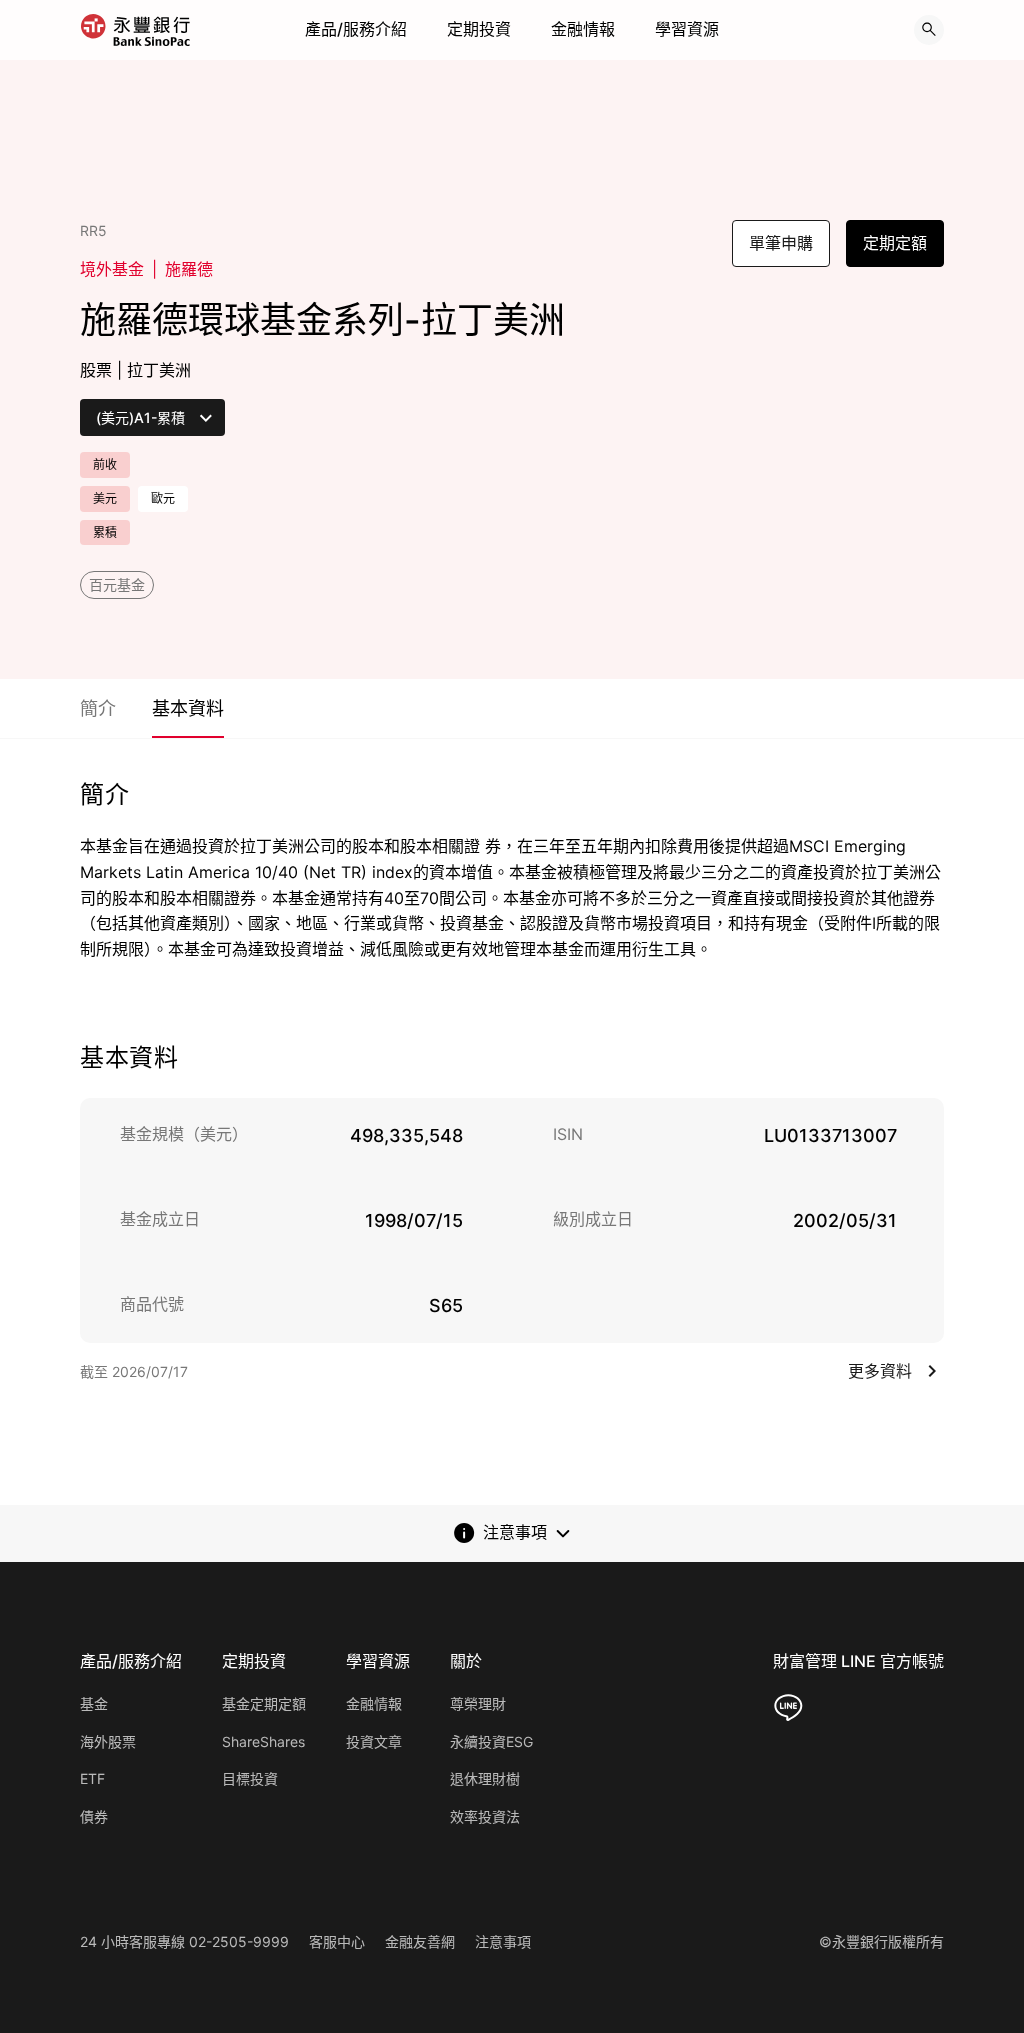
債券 (94, 1816)
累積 (105, 532)
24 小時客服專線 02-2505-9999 (184, 1941)
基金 (94, 1703)
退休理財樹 (485, 1778)
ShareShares (263, 1741)
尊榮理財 (478, 1703)
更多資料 (880, 1371)
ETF (92, 1778)
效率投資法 (485, 1816)
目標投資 (250, 1778)
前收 (105, 464)
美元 (105, 498)
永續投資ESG (491, 1741)
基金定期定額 (264, 1703)
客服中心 (337, 1941)
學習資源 (687, 29)
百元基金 (117, 584)
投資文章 (374, 1741)
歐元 (163, 498)
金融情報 (583, 29)
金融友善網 (420, 1941)
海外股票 (108, 1741)
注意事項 (503, 1941)
